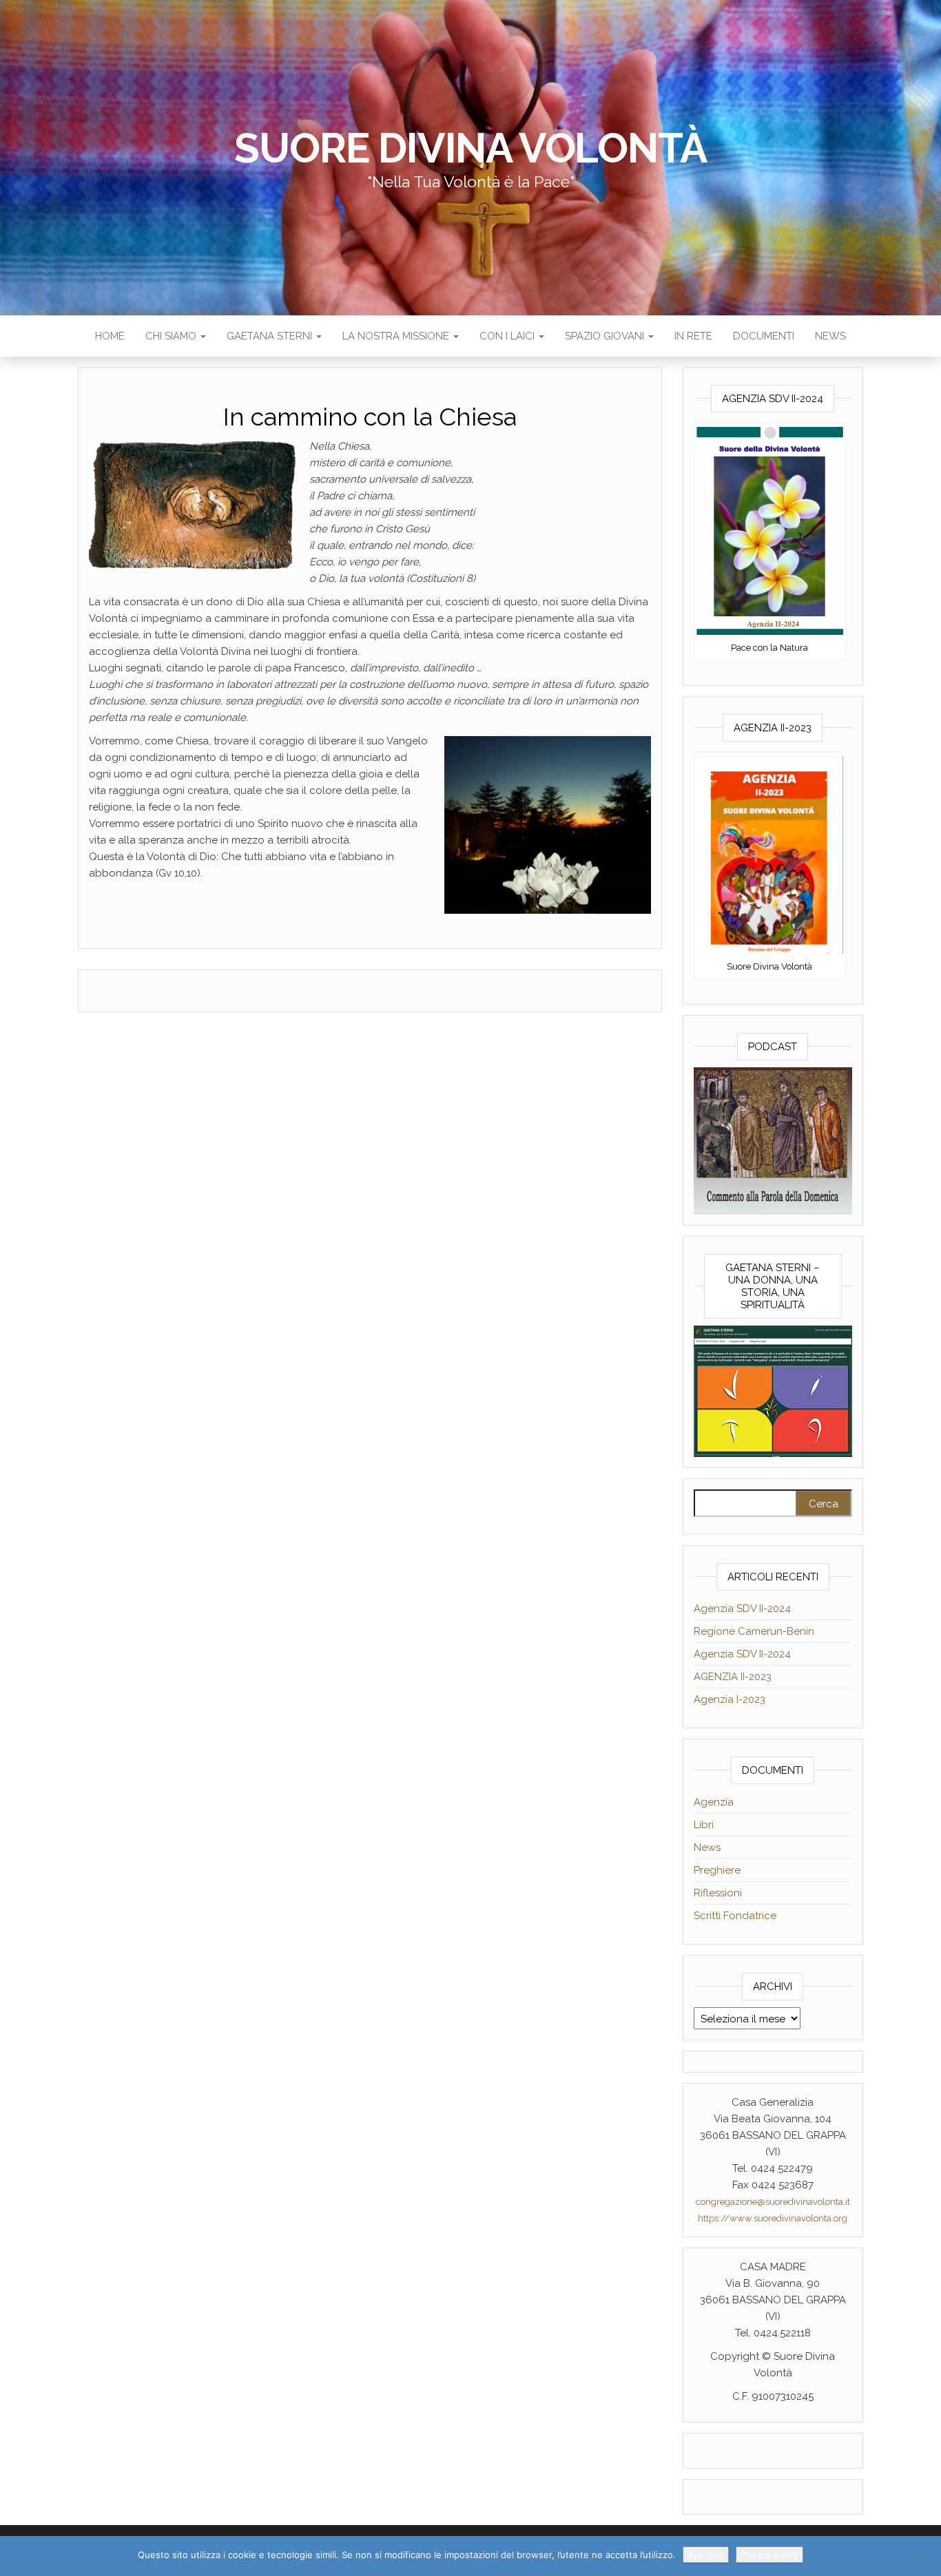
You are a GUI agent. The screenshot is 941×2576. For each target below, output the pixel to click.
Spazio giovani (606, 336)
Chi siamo (172, 336)
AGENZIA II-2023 (733, 1677)
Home (110, 336)
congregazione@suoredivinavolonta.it (773, 2202)
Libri (704, 1825)
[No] (924, 2556)
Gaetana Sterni (271, 336)
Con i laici (508, 336)
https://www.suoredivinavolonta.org (773, 2218)
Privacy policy (769, 2555)
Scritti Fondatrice (735, 1916)
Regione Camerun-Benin (754, 1631)
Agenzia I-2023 (730, 1699)
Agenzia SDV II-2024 (742, 1609)
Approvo (706, 2555)
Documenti (764, 336)
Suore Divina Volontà (470, 148)
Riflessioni (718, 1893)
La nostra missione (397, 336)
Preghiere (717, 1870)
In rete (693, 336)
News (830, 336)
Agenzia (714, 1802)
